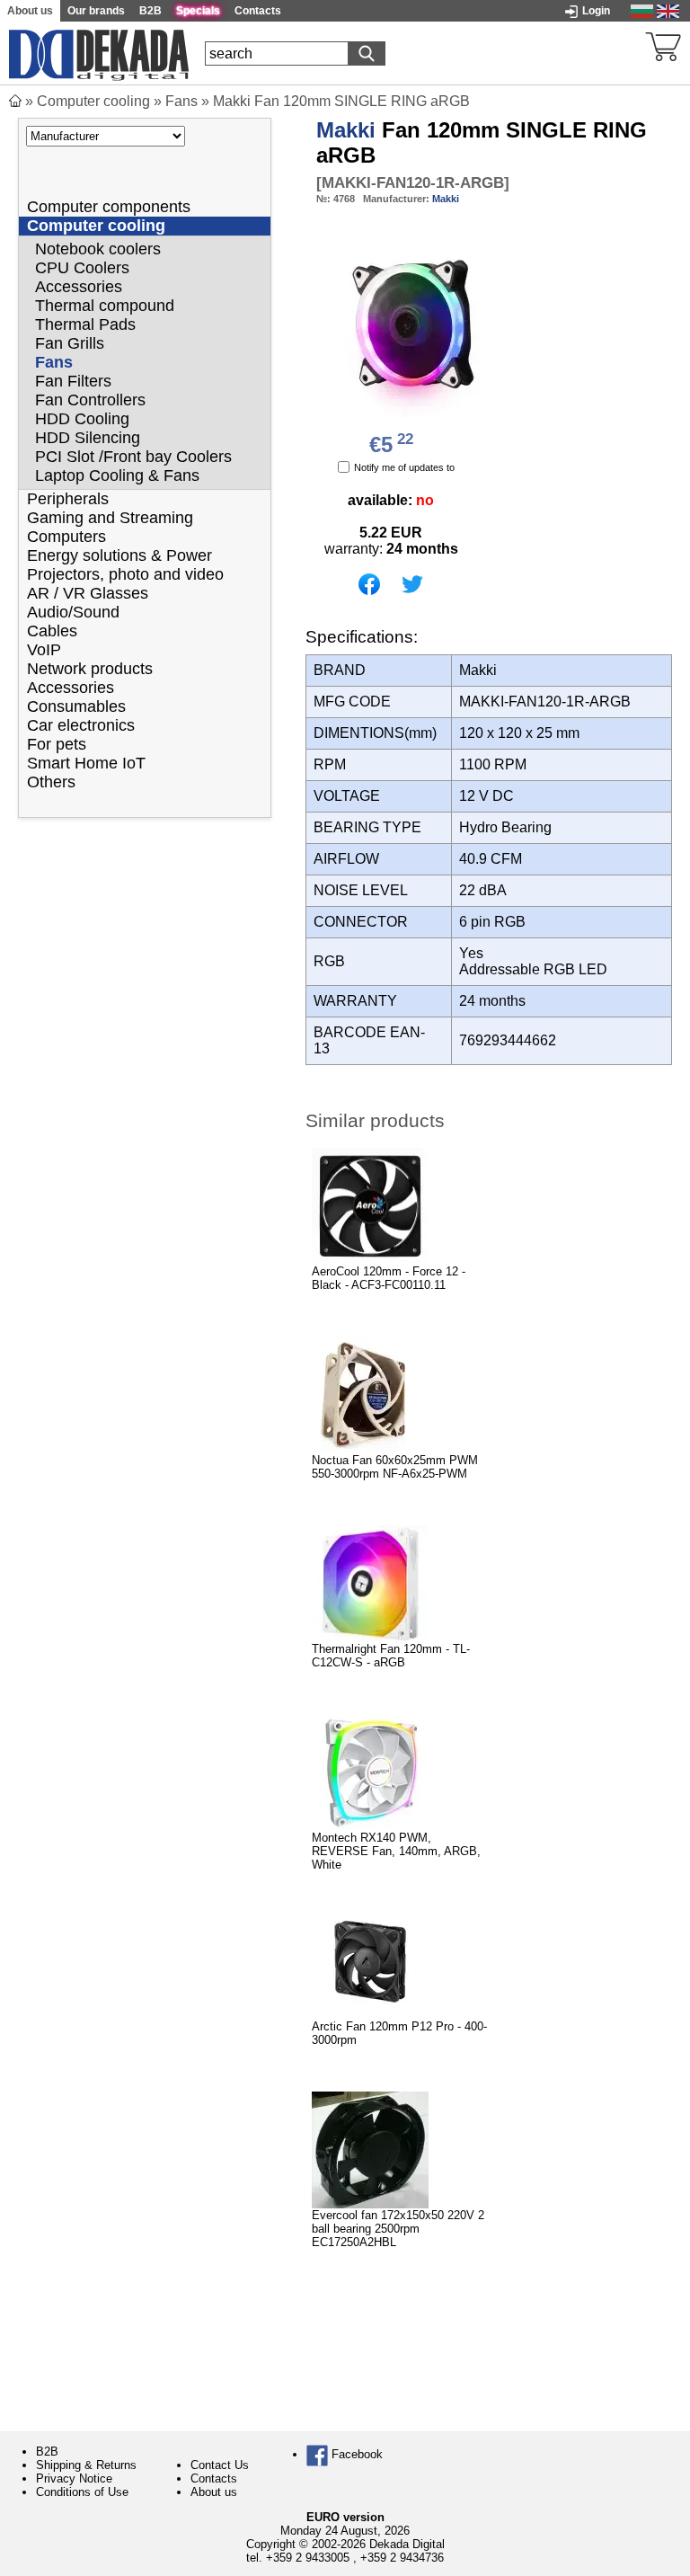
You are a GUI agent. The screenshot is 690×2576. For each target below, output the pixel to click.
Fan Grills (70, 343)
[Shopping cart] (663, 45)
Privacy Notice (74, 2478)
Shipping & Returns (86, 2465)
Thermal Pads (85, 324)
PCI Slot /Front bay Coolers (133, 457)
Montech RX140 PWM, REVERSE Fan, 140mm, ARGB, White (396, 1851)
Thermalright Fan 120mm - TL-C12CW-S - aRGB (391, 1656)
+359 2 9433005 (308, 2558)
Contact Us (220, 2465)
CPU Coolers (82, 268)
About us (214, 2492)
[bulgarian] (642, 10)
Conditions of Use (82, 2492)
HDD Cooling (82, 419)
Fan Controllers (90, 400)
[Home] (15, 101)
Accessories (79, 287)
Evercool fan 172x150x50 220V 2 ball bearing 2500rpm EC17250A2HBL (398, 2229)
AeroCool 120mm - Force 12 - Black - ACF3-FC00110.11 (389, 1278)
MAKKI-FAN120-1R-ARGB (413, 183)
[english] (668, 10)
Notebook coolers (98, 249)
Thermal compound (105, 306)
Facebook (355, 2454)
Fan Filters (73, 381)
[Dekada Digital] (99, 53)
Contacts (214, 2478)
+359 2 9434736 (402, 2558)
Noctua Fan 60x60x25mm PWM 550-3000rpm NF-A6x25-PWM (395, 1467)
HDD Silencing (88, 438)
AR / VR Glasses (88, 593)
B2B (47, 2452)
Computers (66, 537)
